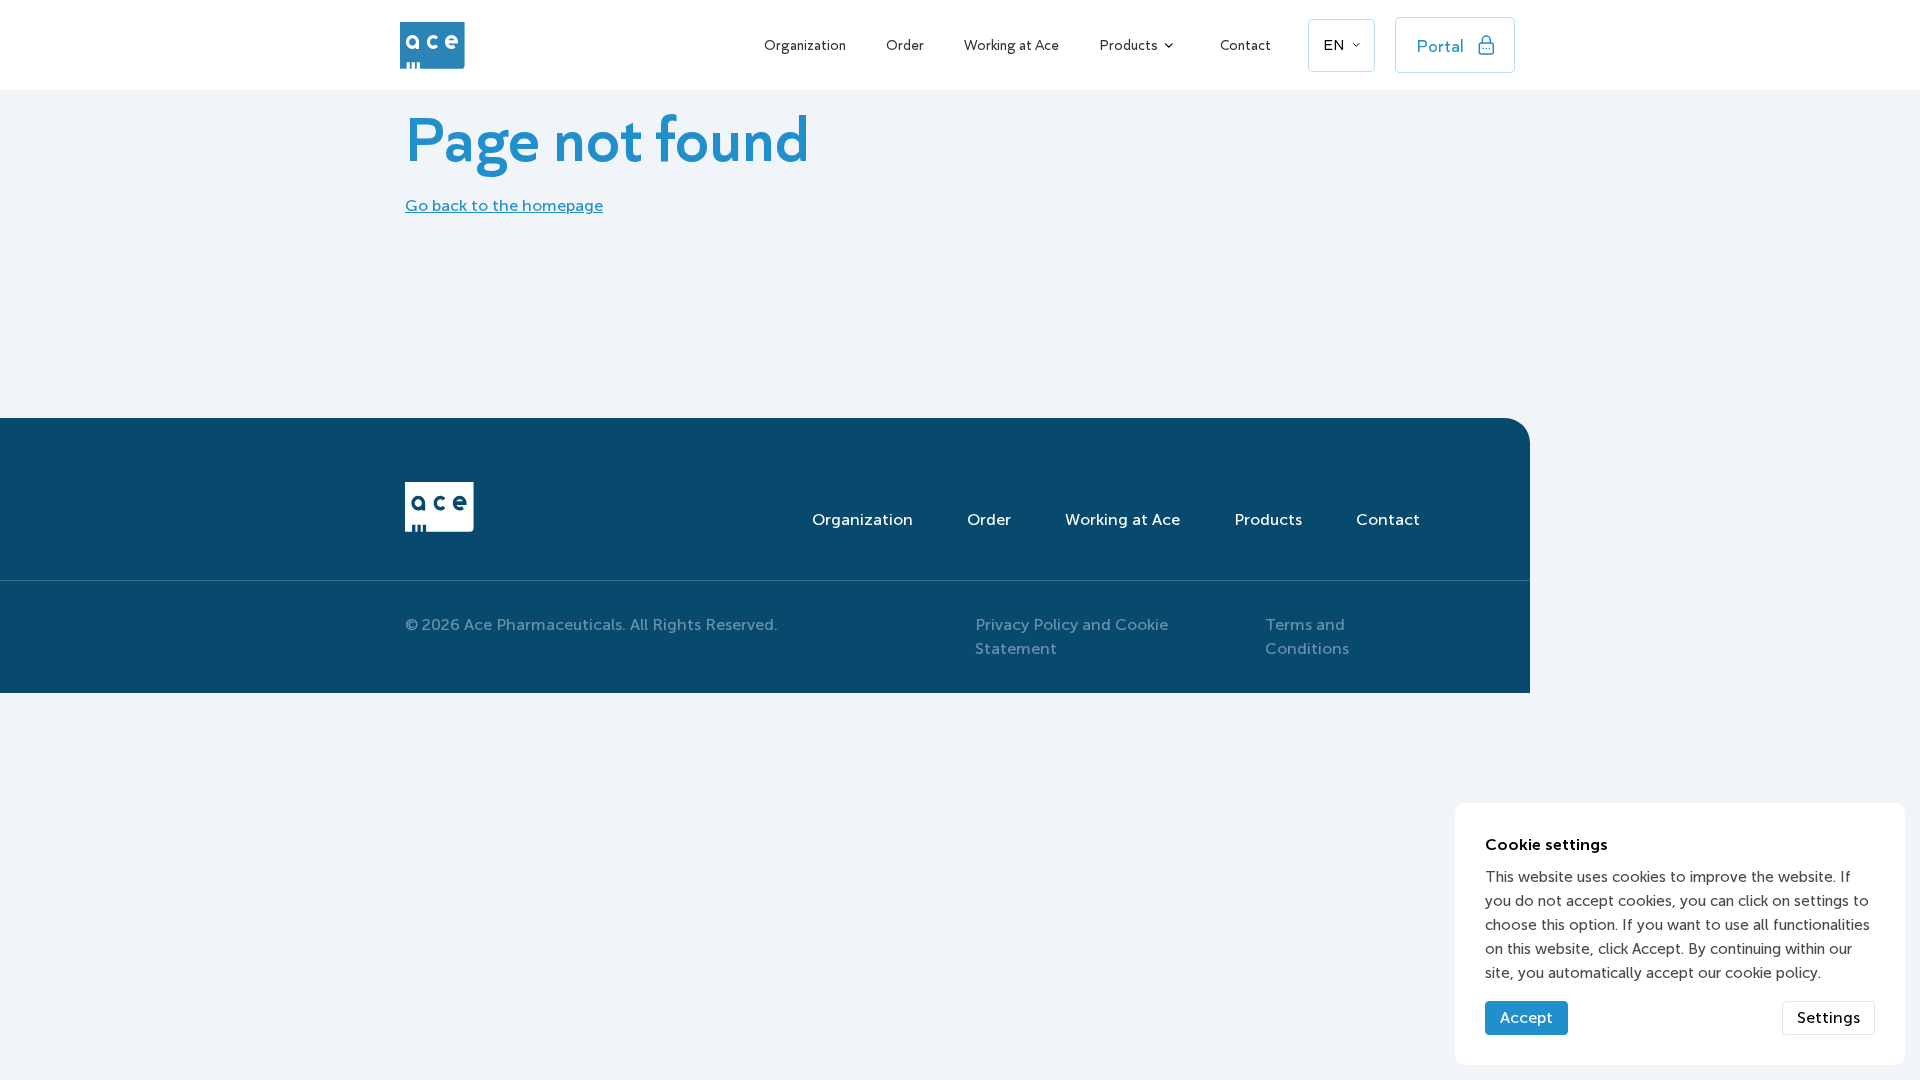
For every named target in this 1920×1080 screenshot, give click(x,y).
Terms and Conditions (1307, 636)
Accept (1526, 1017)
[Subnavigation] (1169, 45)
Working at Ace (1011, 45)
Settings (1828, 1017)
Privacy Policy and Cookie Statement (1071, 636)
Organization (805, 45)
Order (905, 45)
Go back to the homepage (504, 205)
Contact (1245, 45)
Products (1128, 45)
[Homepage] (427, 45)
